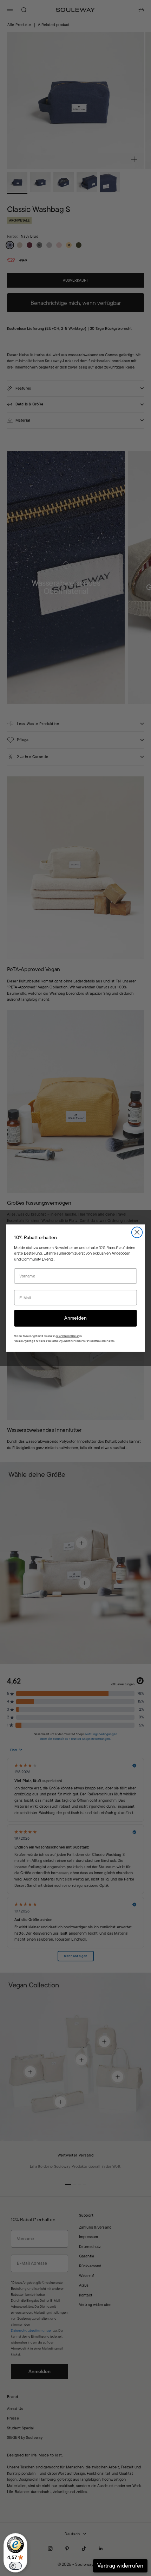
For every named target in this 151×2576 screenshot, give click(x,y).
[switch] (15, 2566)
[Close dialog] (137, 1232)
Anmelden (75, 1318)
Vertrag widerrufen (120, 2566)
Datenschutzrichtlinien (67, 1336)
